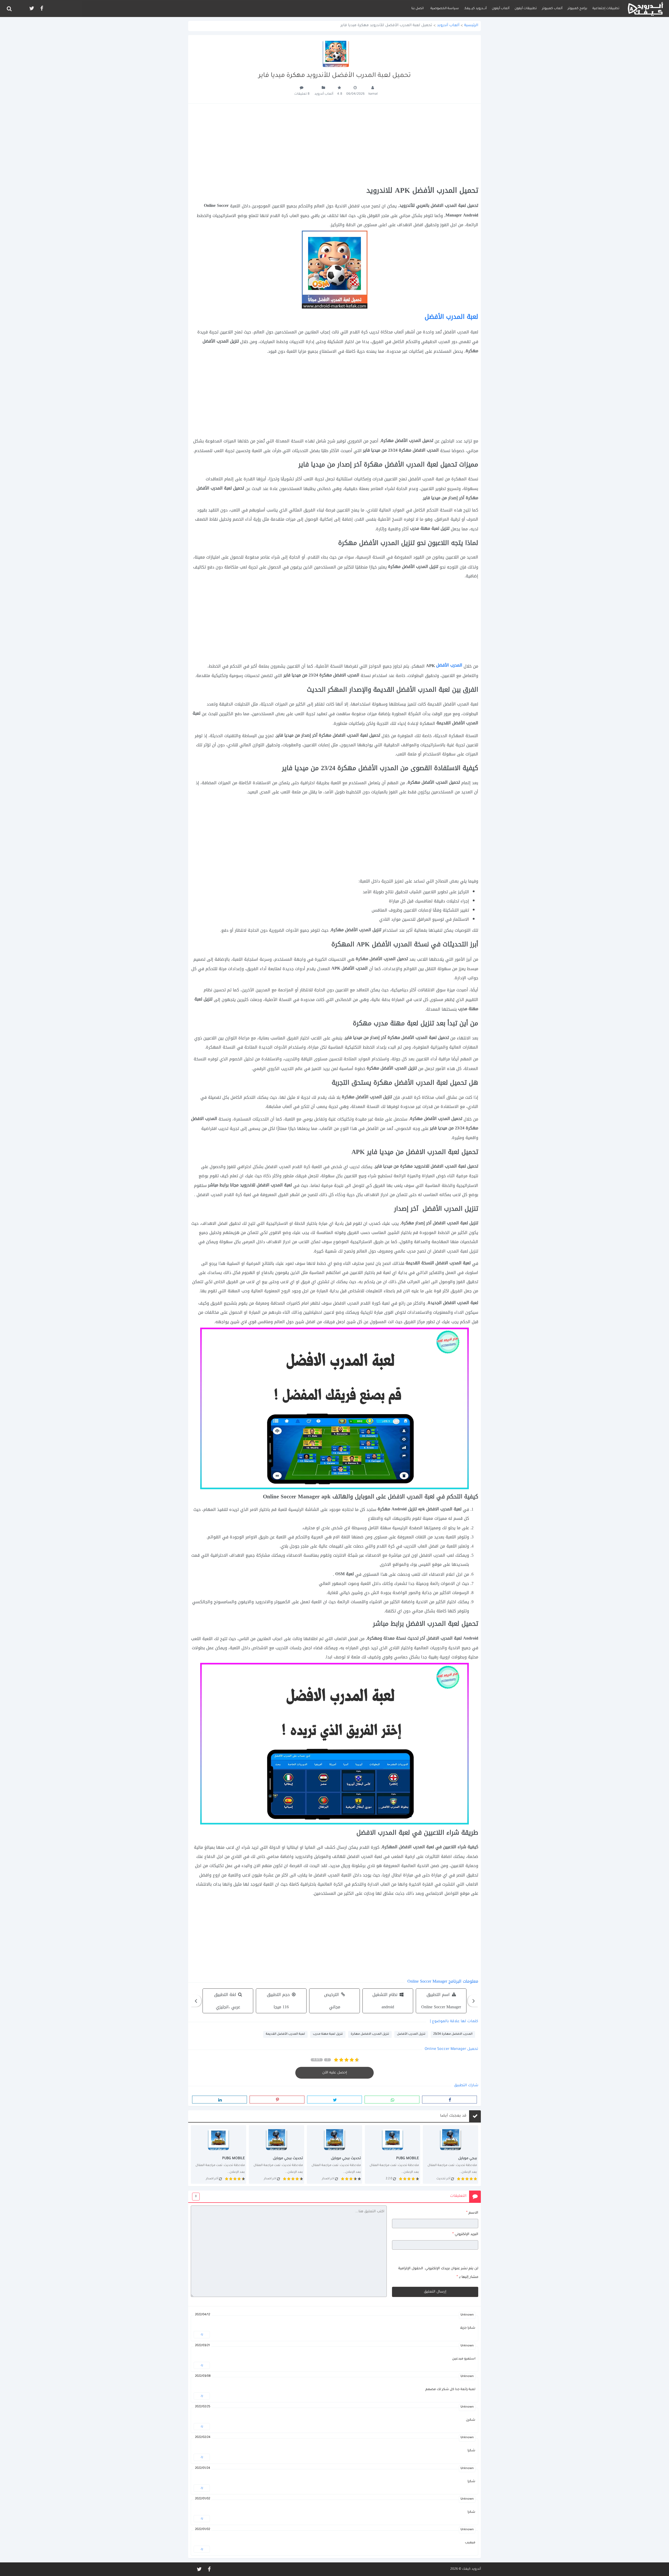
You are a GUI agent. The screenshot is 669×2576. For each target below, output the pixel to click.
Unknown (467, 2315)
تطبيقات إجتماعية (606, 9)
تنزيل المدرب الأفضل (411, 2034)
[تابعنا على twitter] (31, 8)
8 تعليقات (302, 94)
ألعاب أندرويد (448, 26)
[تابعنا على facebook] (41, 8)
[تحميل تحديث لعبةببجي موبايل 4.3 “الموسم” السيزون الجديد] (218, 2154)
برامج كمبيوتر (577, 9)
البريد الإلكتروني (465, 2234)
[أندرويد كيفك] (645, 8)
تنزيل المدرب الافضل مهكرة (370, 2034)
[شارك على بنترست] (277, 2100)
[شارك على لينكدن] (220, 2100)
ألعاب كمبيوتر (552, 9)
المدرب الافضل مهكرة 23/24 (453, 2034)
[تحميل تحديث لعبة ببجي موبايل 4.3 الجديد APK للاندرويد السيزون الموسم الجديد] (334, 2154)
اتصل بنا (417, 9)
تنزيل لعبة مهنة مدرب (328, 2034)
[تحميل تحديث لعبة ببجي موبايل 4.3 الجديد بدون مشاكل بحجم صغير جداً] (393, 2154)
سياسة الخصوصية (445, 9)
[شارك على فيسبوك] (449, 2100)
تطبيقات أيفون (526, 9)
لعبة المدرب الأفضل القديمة (285, 2034)
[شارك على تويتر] (334, 2100)
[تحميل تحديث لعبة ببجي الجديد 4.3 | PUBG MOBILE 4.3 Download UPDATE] (451, 2154)
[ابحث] (9, 9)
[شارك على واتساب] (392, 2100)
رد (202, 2334)
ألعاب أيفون (501, 9)
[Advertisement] (334, 145)
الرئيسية (471, 26)
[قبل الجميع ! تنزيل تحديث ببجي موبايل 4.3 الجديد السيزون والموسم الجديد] (276, 2154)
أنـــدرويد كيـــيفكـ (475, 9)
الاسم (472, 2213)
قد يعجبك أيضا (453, 2116)
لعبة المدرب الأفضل (451, 317)
